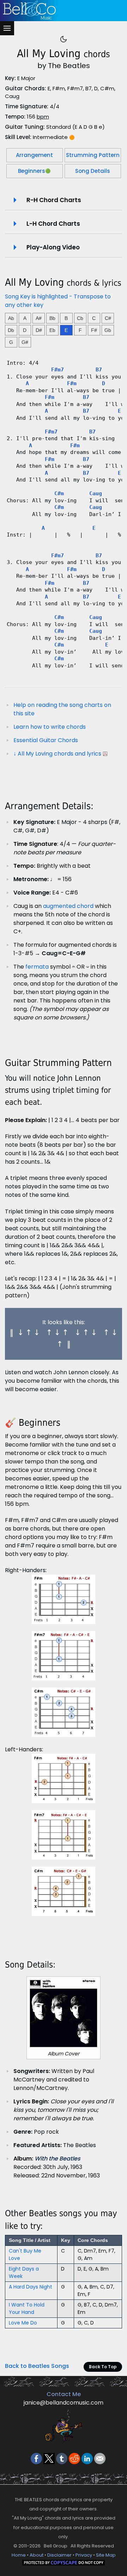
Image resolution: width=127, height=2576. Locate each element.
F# (94, 330)
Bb (52, 318)
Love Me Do (23, 2323)
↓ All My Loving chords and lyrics (57, 754)
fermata (37, 967)
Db (11, 330)
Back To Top (103, 2367)
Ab (11, 318)
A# (39, 318)
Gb (108, 330)
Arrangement (34, 155)
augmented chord (68, 906)
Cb (80, 318)
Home (19, 2555)
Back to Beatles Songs (37, 2366)
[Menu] (7, 28)
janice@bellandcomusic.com (64, 2403)
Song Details (93, 171)
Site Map (106, 2555)
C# (108, 318)
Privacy (84, 2555)
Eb (52, 330)
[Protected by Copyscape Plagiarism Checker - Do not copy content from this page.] (64, 2563)
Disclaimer (59, 2555)
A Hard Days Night (31, 2287)
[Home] (62, 11)
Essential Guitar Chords (46, 740)
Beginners (34, 171)
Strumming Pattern (93, 155)
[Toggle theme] (64, 39)
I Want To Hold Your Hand (27, 2308)
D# (39, 330)
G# (25, 342)
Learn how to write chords (50, 727)
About (37, 2555)
